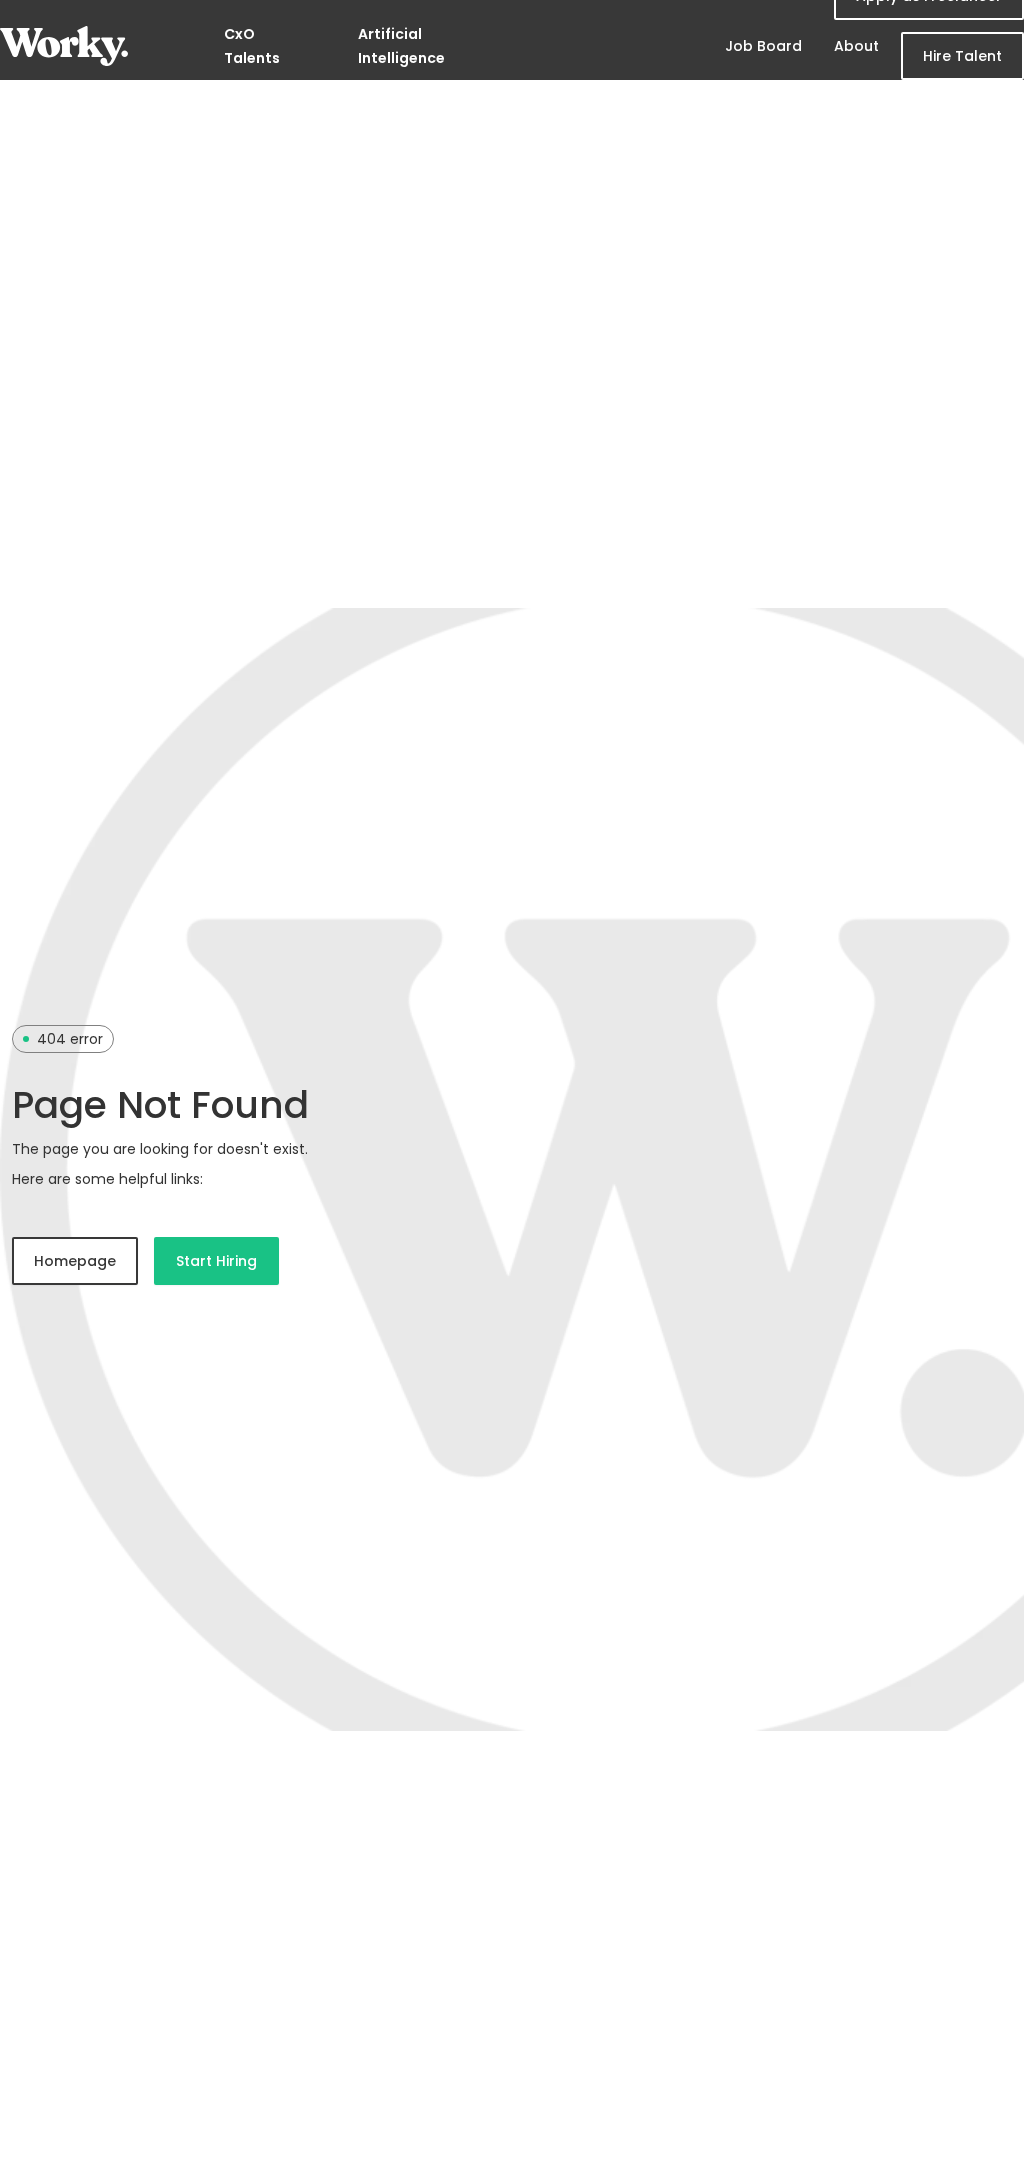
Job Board (763, 46)
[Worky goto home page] (64, 46)
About (856, 46)
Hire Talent (962, 56)
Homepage (75, 1261)
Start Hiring (216, 1261)
